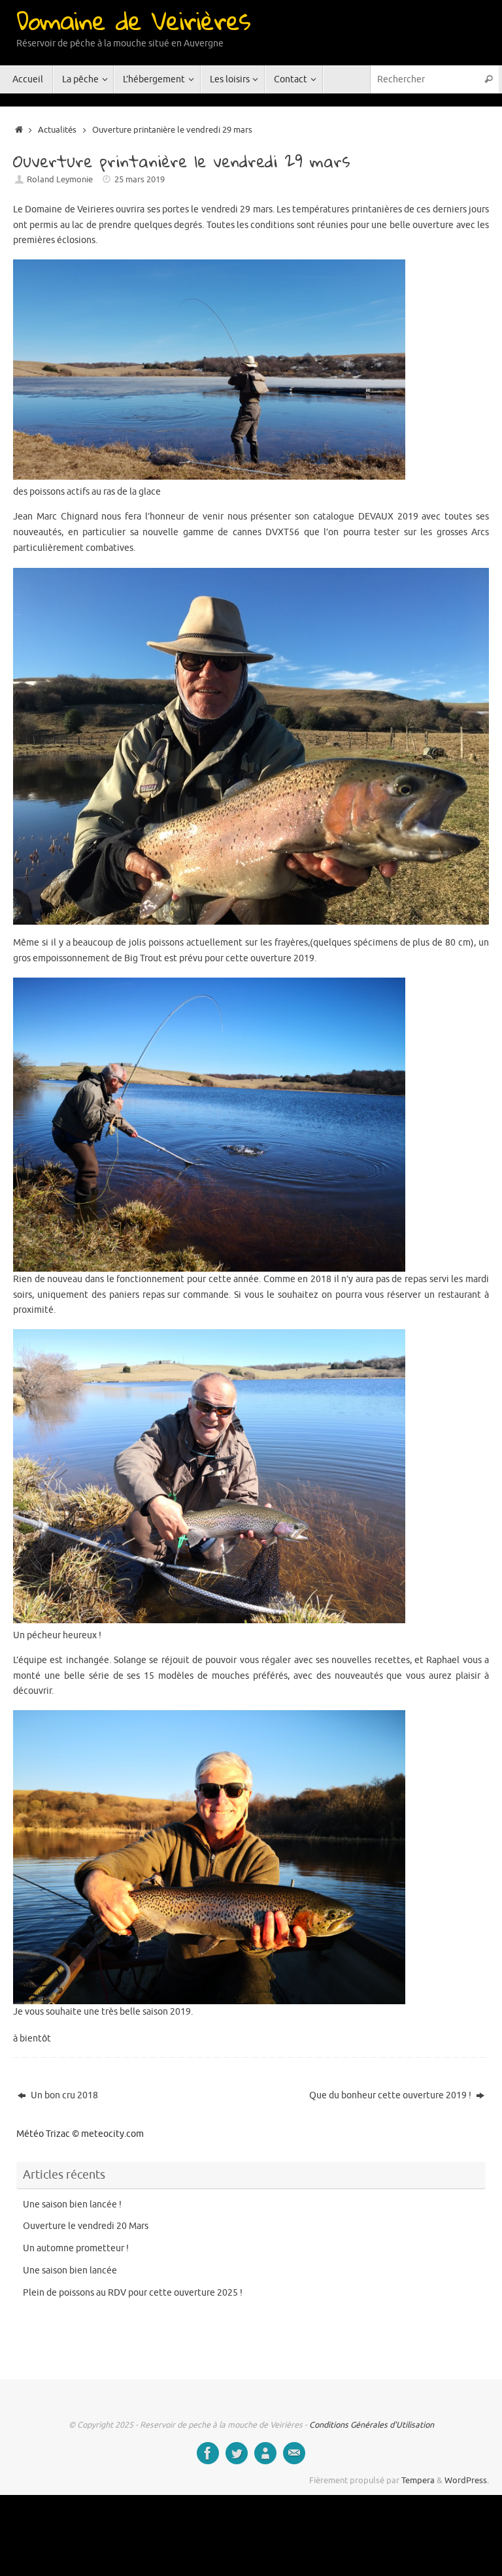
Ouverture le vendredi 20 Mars (86, 2226)
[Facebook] (208, 2453)
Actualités (57, 130)
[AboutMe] (265, 2453)
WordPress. (467, 2481)
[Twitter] (237, 2453)
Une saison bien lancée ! (72, 2204)
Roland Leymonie (60, 180)
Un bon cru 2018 (63, 2095)
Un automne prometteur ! (76, 2248)
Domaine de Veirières (133, 20)
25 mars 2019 (140, 180)
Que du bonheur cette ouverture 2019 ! (391, 2095)
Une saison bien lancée (70, 2271)
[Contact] (294, 2453)
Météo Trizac (43, 2134)
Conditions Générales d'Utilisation (372, 2425)
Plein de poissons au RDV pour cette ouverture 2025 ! (133, 2293)
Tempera (418, 2481)
